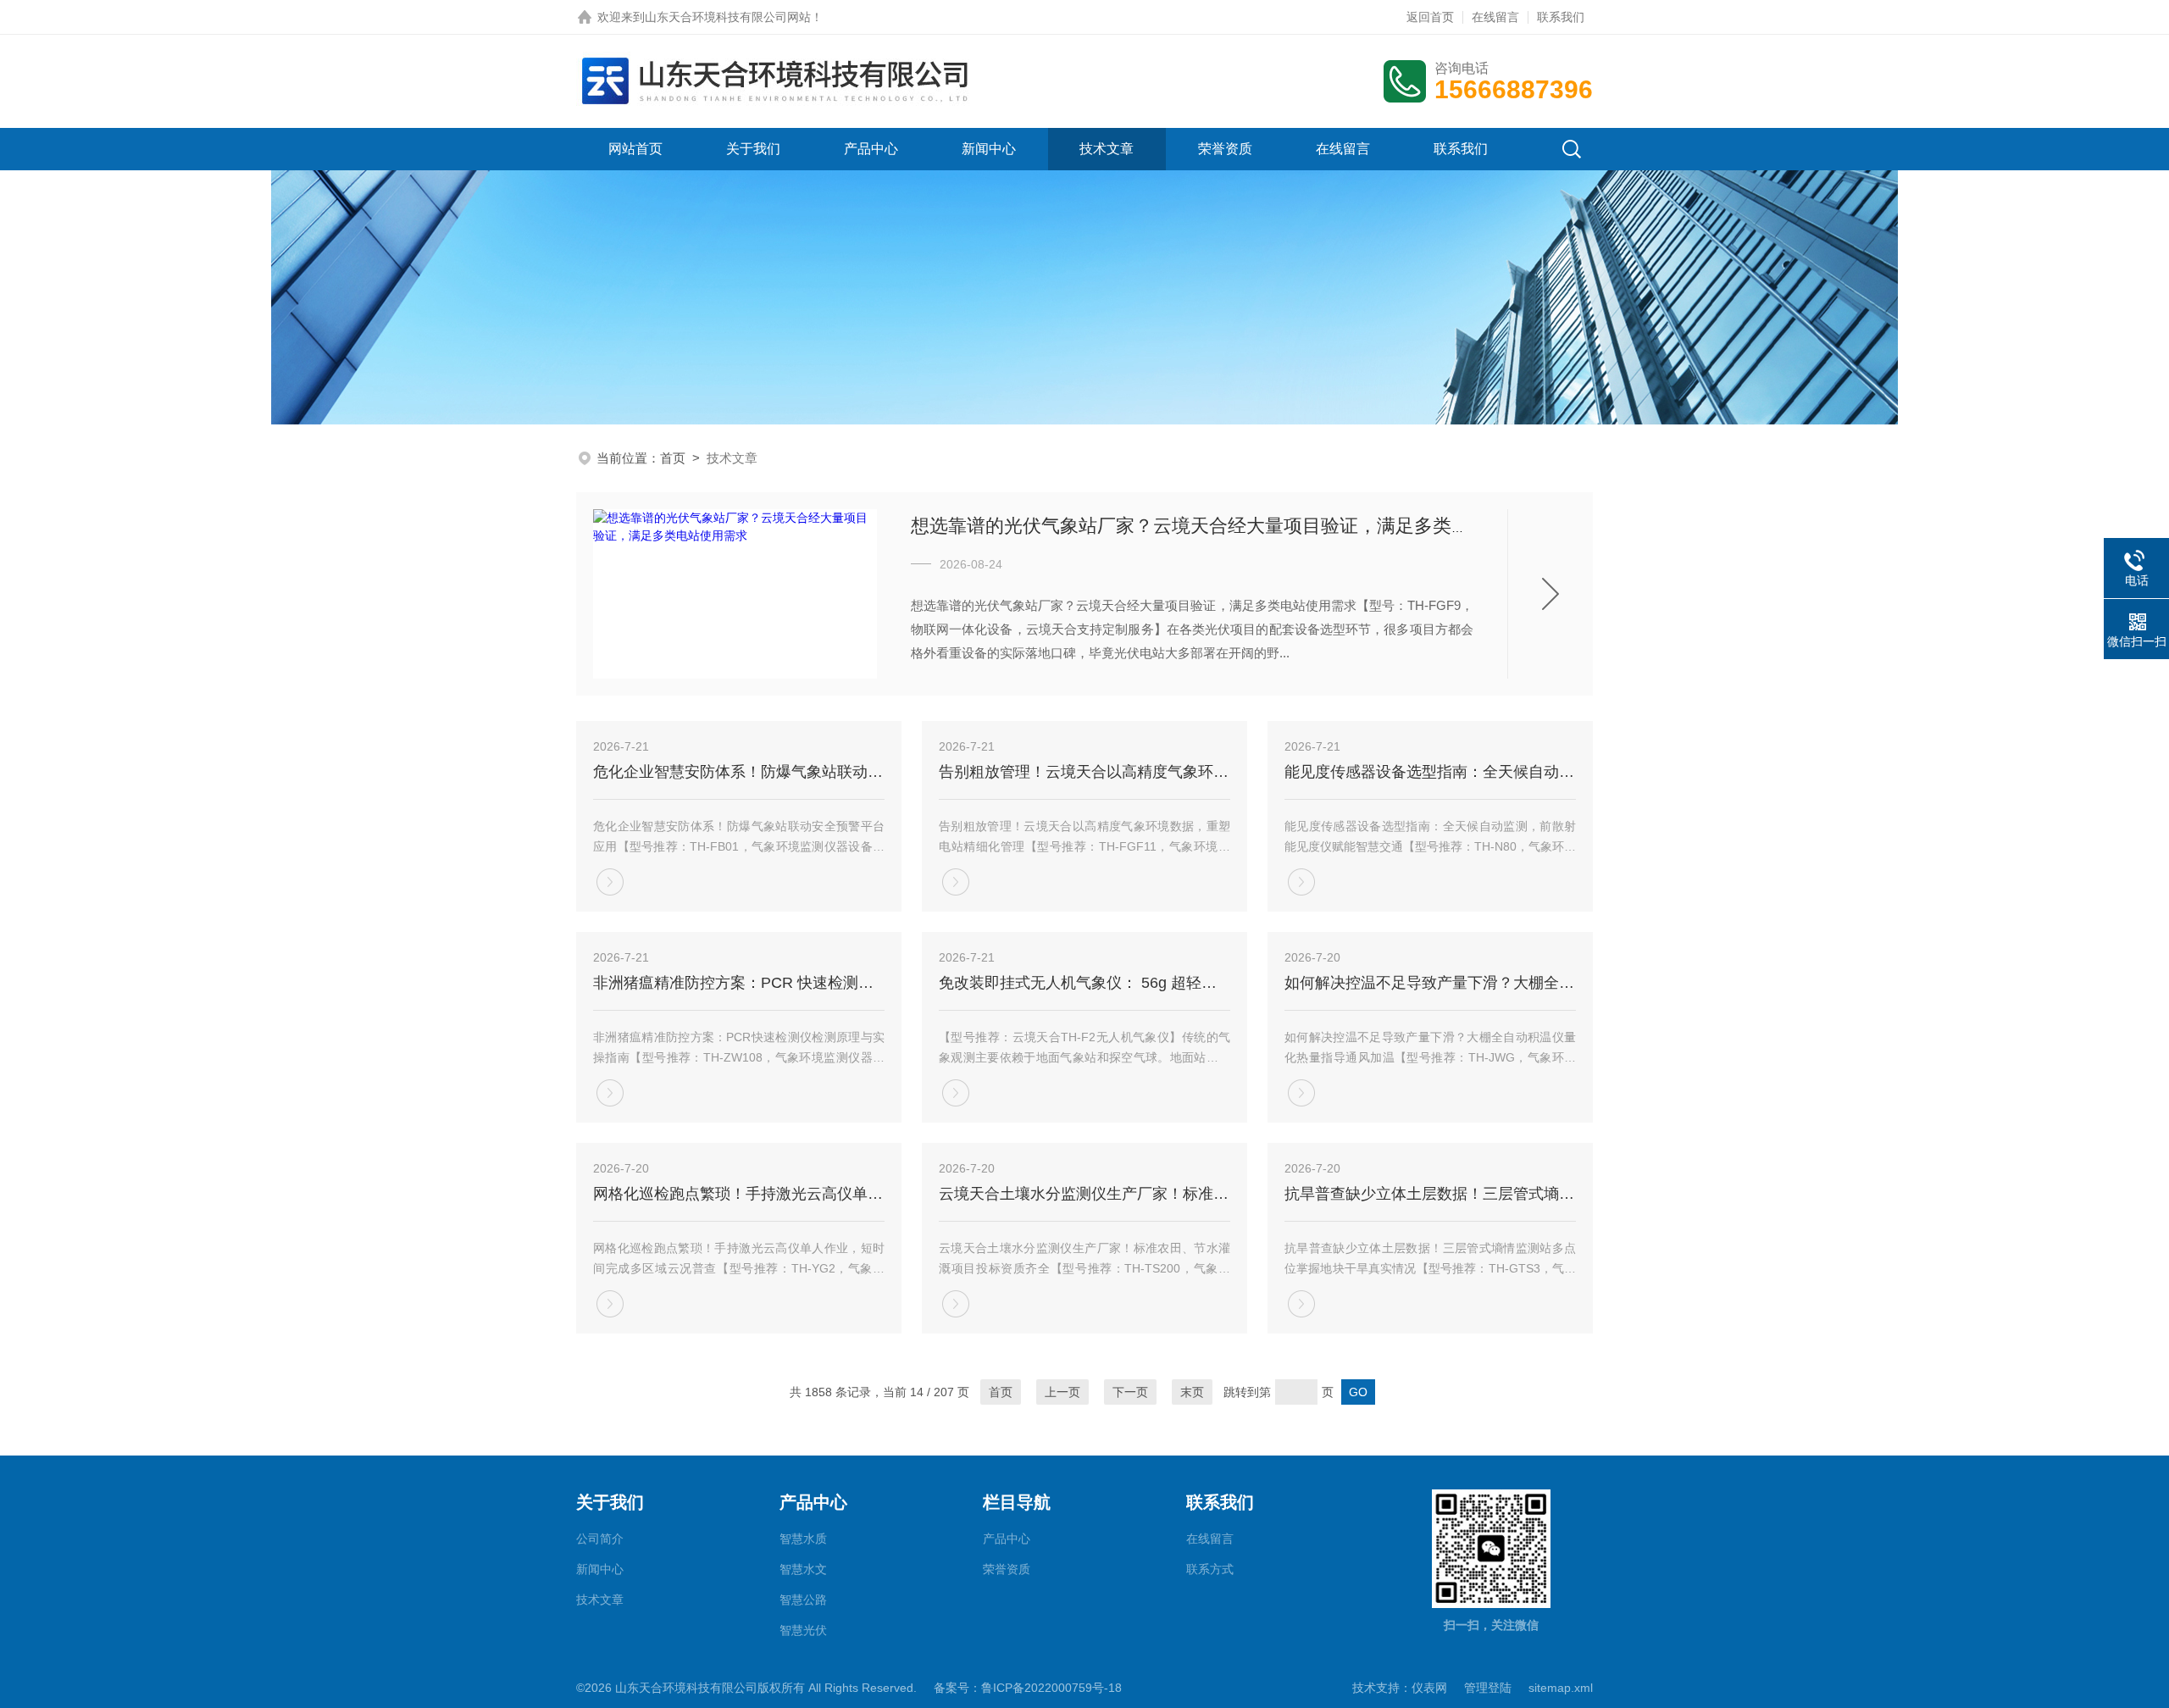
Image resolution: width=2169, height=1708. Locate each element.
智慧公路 (803, 1600)
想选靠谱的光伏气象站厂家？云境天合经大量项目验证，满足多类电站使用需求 (1237, 526)
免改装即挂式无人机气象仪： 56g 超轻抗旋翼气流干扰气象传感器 (1084, 983)
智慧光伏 (803, 1630)
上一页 (1062, 1392)
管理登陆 (1488, 1688)
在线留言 (1495, 17)
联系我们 (1561, 17)
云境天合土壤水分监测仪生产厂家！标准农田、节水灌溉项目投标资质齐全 (1084, 1194)
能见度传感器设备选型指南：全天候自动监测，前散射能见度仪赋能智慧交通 (1430, 772)
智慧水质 (803, 1539)
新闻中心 (989, 149)
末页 (1192, 1392)
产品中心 (871, 149)
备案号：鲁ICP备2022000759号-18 (1028, 1688)
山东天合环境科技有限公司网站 (728, 17)
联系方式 (1210, 1569)
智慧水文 (803, 1569)
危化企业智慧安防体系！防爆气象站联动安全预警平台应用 (739, 772)
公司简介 (600, 1539)
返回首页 (1430, 17)
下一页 (1130, 1392)
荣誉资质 (1225, 149)
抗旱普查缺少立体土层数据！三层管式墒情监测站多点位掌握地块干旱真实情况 (1430, 1194)
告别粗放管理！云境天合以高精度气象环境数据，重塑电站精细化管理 (1084, 772)
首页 (673, 458)
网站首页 (635, 149)
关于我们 (753, 149)
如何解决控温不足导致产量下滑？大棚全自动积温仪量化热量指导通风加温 (1430, 983)
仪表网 (1429, 1688)
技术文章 (1107, 149)
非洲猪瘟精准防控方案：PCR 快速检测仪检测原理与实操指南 (739, 983)
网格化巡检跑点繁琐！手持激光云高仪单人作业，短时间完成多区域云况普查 (739, 1194)
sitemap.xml (1561, 1688)
